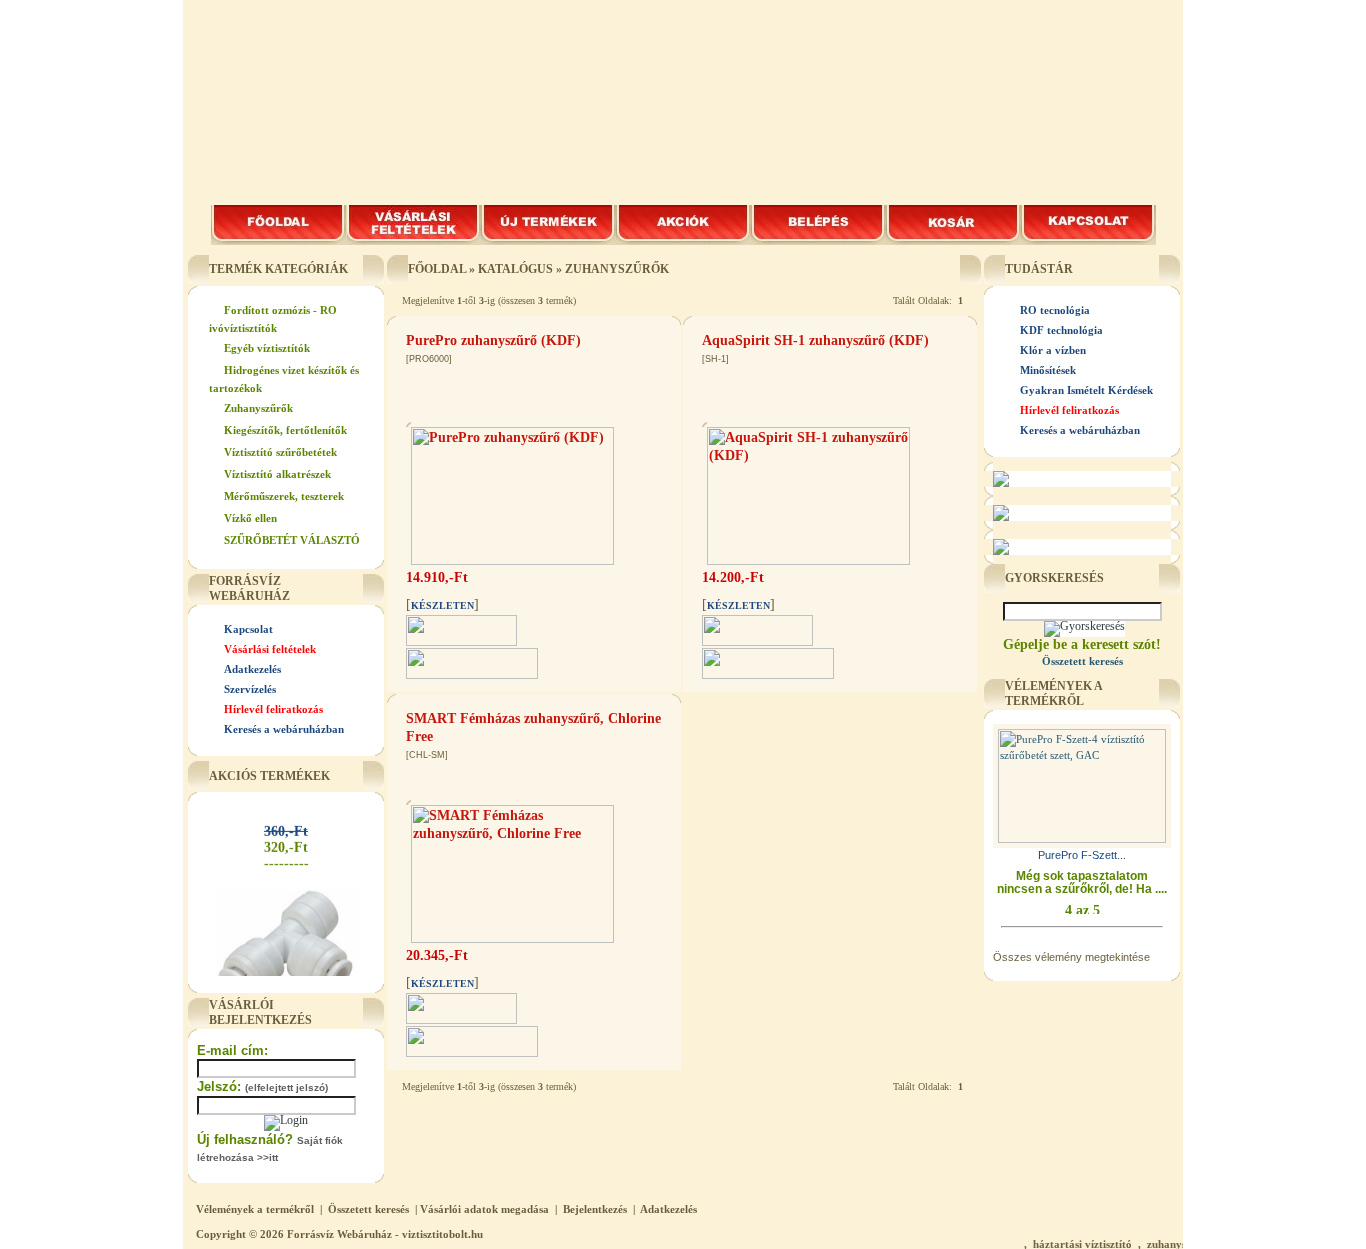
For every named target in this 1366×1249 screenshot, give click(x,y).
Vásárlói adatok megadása (484, 1209)
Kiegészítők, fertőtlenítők (285, 430)
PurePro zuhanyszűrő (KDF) (493, 340)
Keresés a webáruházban (284, 729)
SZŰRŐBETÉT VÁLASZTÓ (292, 540)
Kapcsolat (248, 629)
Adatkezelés (252, 669)
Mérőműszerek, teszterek (284, 496)
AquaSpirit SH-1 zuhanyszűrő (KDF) (815, 340)
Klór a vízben (1053, 350)
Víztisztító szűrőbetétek (280, 452)
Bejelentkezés (595, 1209)
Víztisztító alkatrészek (277, 474)
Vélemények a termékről (255, 1209)
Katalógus (515, 269)
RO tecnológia (1055, 310)
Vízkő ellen (250, 518)
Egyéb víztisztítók (267, 348)
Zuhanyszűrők (258, 408)
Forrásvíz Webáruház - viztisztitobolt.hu (385, 1234)
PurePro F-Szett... (1082, 855)
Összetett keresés (368, 1209)
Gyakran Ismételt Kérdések (1086, 390)
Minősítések (1048, 370)
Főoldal (437, 269)
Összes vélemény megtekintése (1071, 957)
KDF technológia (1061, 330)
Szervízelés (250, 689)
